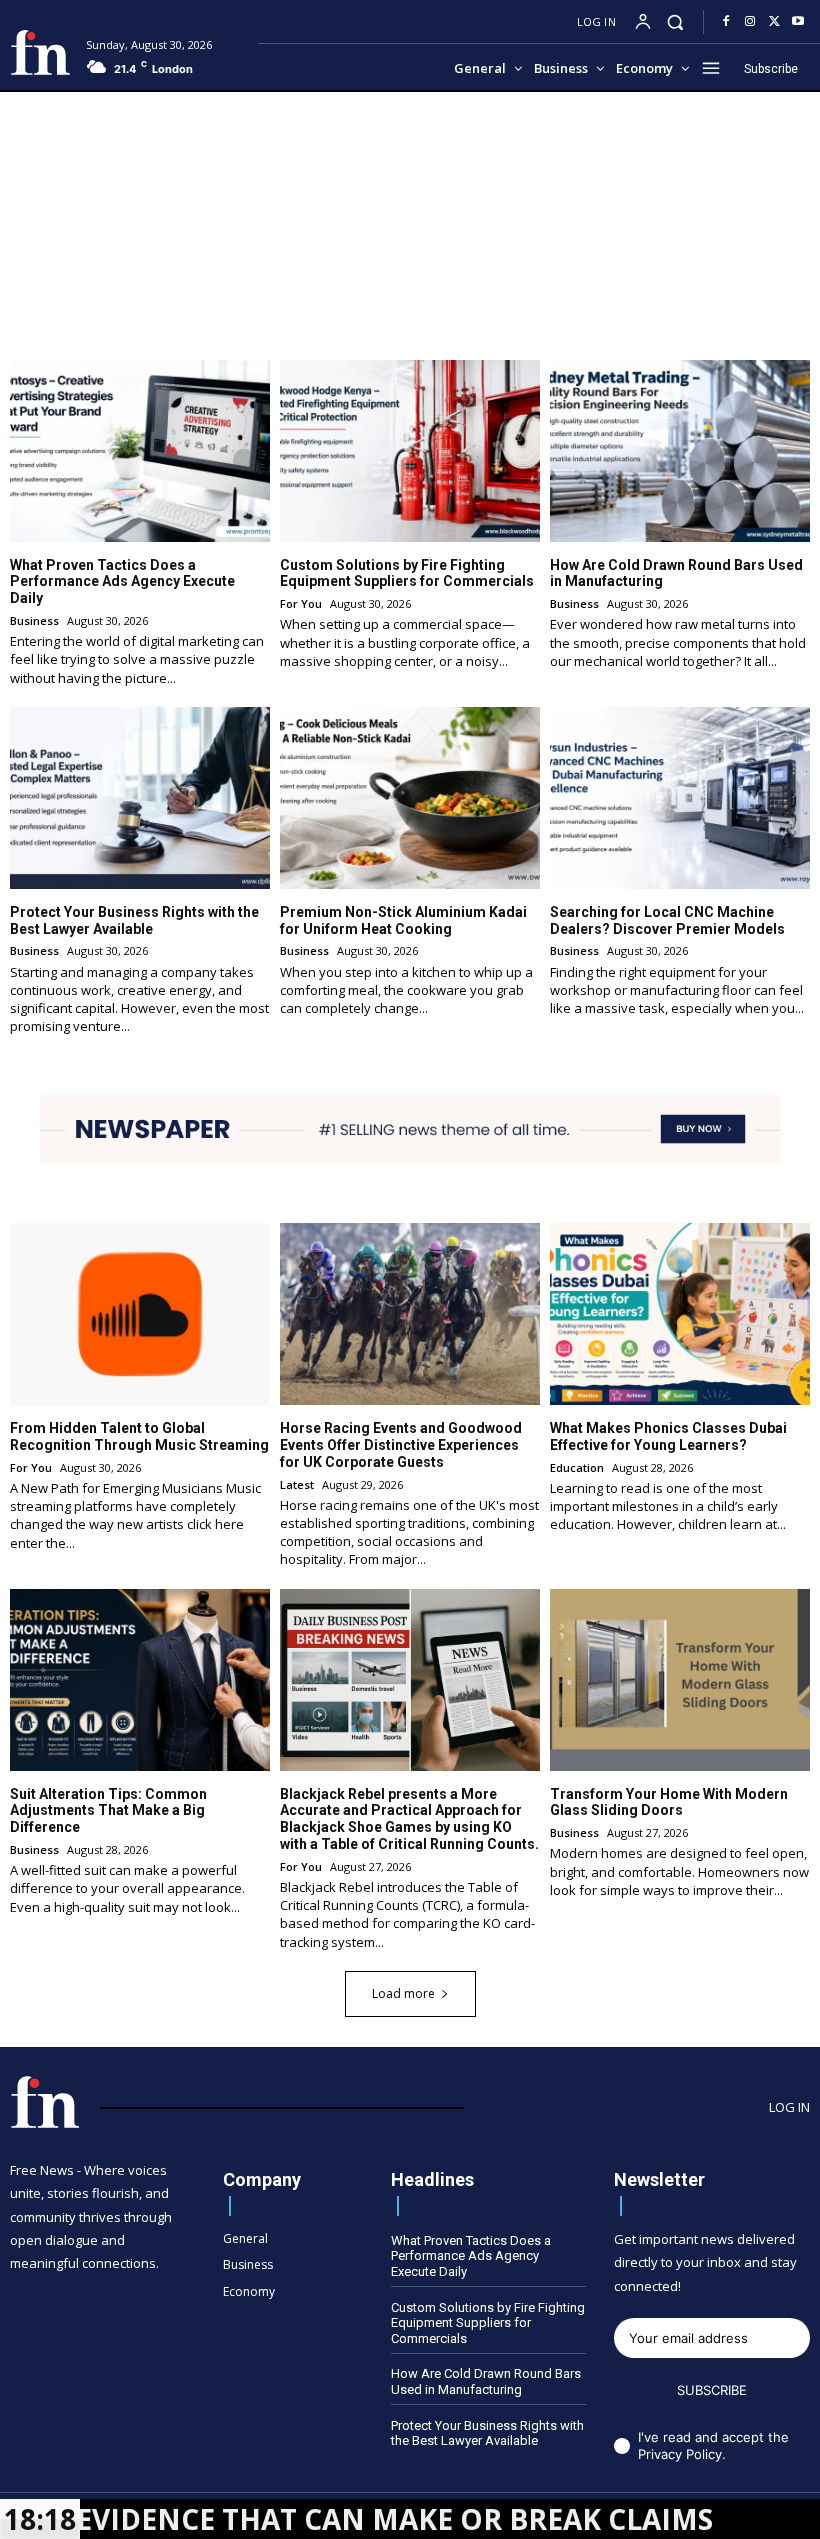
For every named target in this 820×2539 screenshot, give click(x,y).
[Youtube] (798, 22)
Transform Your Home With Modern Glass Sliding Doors (669, 1802)
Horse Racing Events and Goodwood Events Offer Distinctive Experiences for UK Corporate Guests (401, 1445)
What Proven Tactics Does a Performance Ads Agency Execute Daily (122, 582)
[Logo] (40, 52)
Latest (297, 1484)
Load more (403, 1993)
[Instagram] (750, 22)
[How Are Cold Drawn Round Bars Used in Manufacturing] (680, 451)
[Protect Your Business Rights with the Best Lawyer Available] (140, 798)
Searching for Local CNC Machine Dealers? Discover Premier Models (667, 920)
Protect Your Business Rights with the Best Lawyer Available (134, 920)
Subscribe (712, 2390)
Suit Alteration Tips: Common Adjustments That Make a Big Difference (108, 1811)
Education (577, 1467)
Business (34, 620)
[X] (774, 22)
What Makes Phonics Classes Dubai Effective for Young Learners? (668, 1436)
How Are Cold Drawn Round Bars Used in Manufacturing (486, 2381)
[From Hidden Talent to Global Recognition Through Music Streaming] (140, 1314)
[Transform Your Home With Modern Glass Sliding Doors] (680, 1680)
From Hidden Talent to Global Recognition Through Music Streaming (139, 1436)
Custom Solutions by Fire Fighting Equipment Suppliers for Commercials (407, 573)
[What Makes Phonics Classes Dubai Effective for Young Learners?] (680, 1314)
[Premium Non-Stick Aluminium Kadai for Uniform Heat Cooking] (410, 798)
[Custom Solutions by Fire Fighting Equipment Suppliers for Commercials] (410, 451)
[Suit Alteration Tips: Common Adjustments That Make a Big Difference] (140, 1680)
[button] (675, 21)
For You (301, 603)
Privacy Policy (680, 2454)
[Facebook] (726, 22)
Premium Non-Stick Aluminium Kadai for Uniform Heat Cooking (403, 920)
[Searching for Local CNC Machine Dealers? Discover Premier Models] (680, 798)
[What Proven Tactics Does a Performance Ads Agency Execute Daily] (140, 451)
